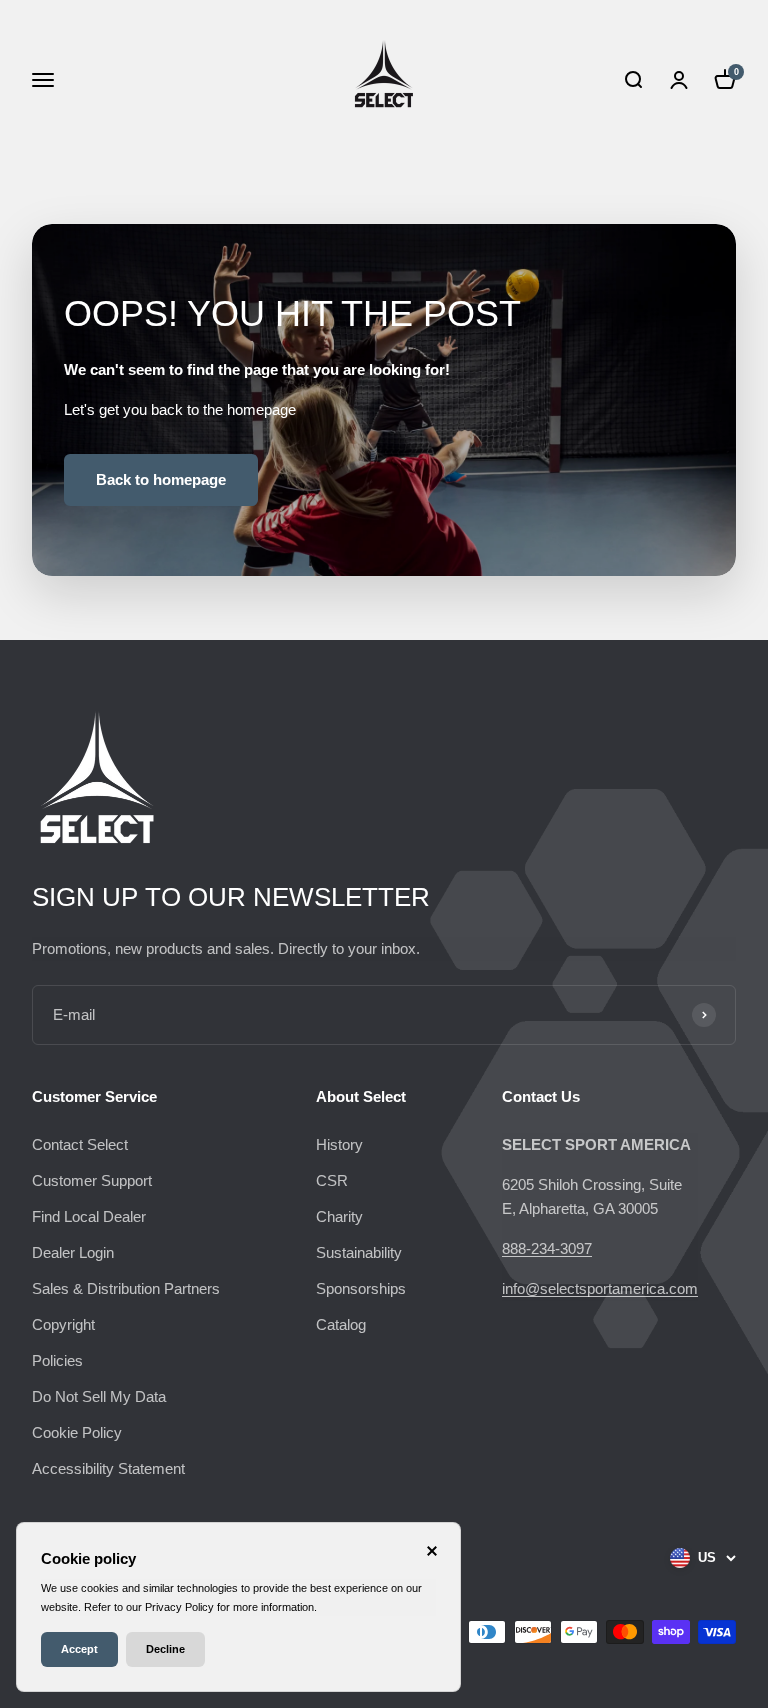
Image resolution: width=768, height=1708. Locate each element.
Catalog (341, 1324)
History (339, 1144)
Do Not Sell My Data (99, 1396)
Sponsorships (361, 1288)
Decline (165, 1649)
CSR (332, 1180)
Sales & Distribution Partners (126, 1288)
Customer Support (92, 1180)
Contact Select (80, 1144)
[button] (633, 80)
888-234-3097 (547, 1248)
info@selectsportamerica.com (600, 1288)
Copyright (63, 1324)
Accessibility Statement (108, 1468)
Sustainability (359, 1252)
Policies (57, 1360)
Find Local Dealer (89, 1216)
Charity (339, 1216)
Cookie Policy (77, 1432)
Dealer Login (73, 1252)
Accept (79, 1649)
